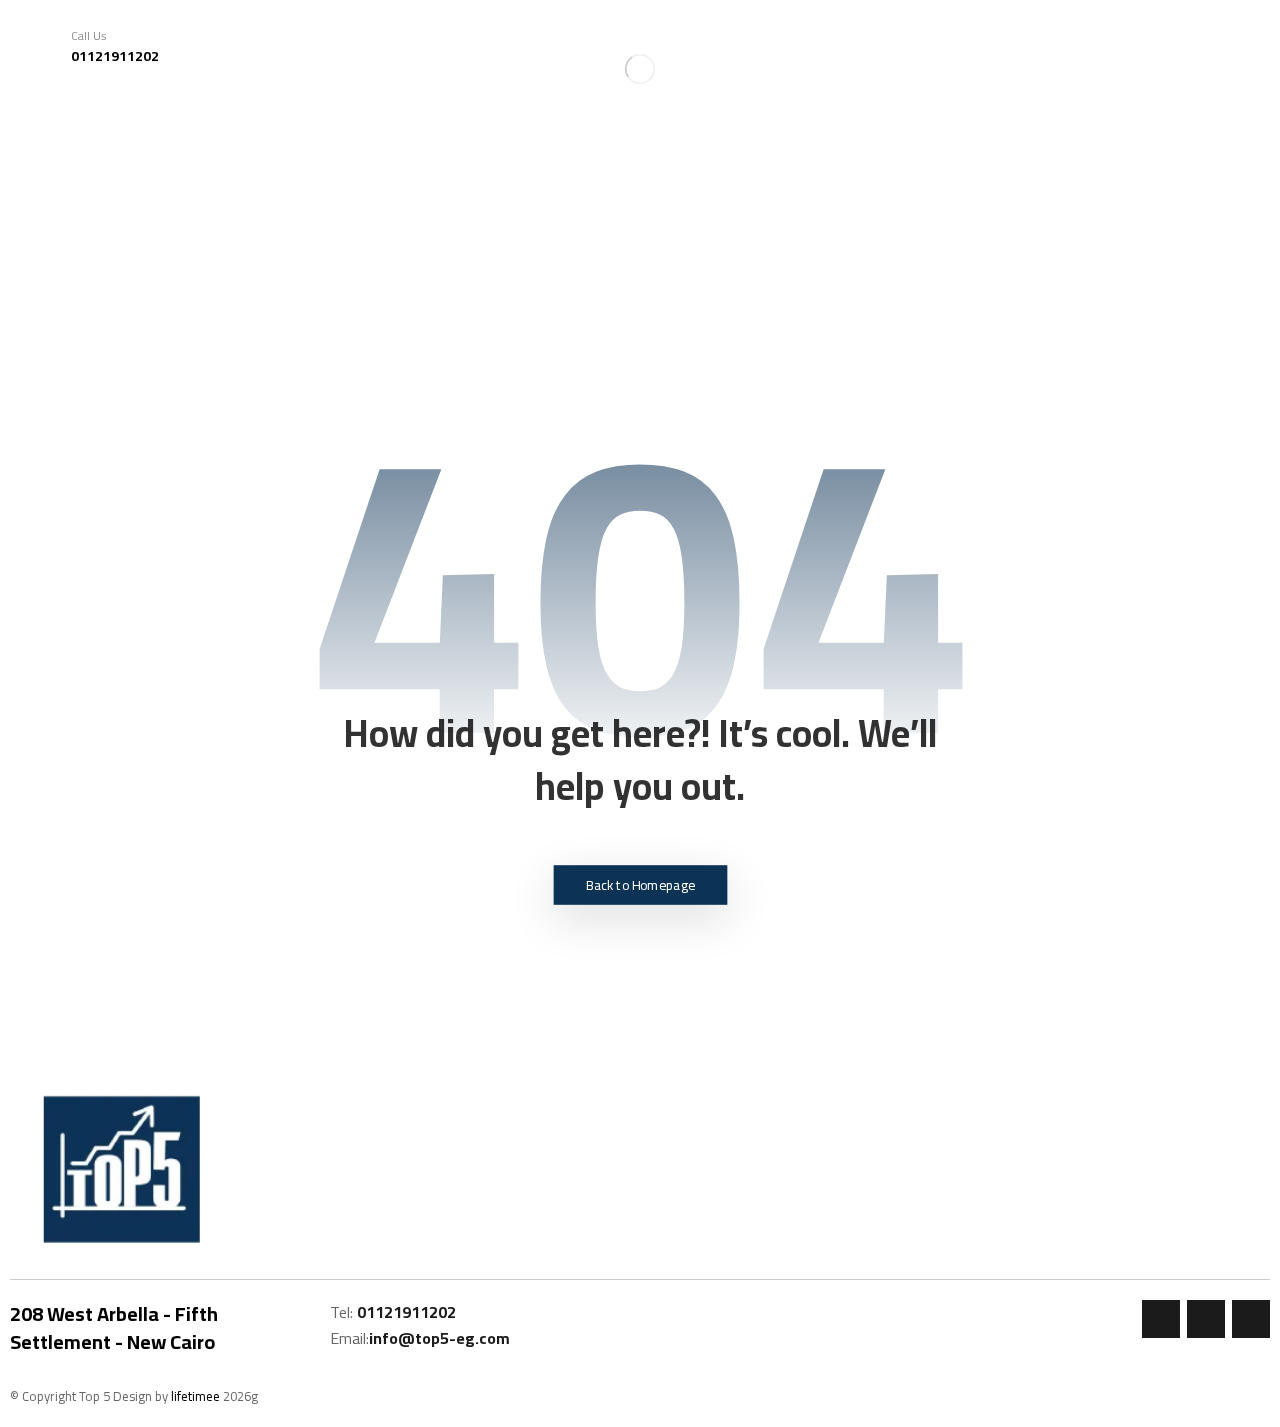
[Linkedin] (1251, 1319)
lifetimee (195, 1396)
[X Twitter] (1206, 1319)
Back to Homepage (640, 885)
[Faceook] (1161, 1319)
